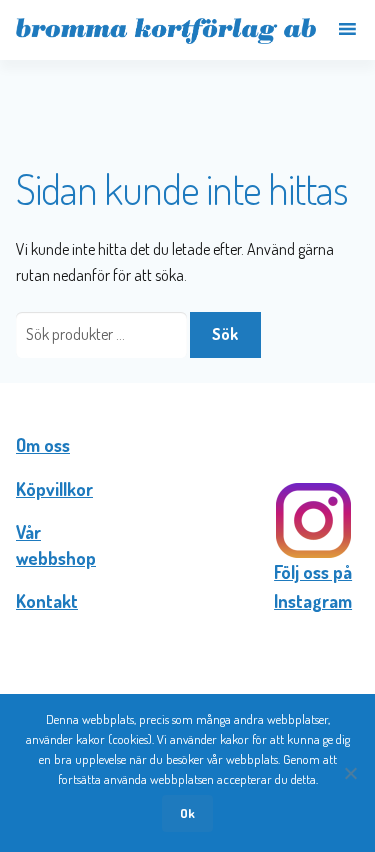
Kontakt (47, 601)
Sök (225, 334)
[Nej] (350, 773)
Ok (187, 813)
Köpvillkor (54, 489)
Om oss (43, 445)
